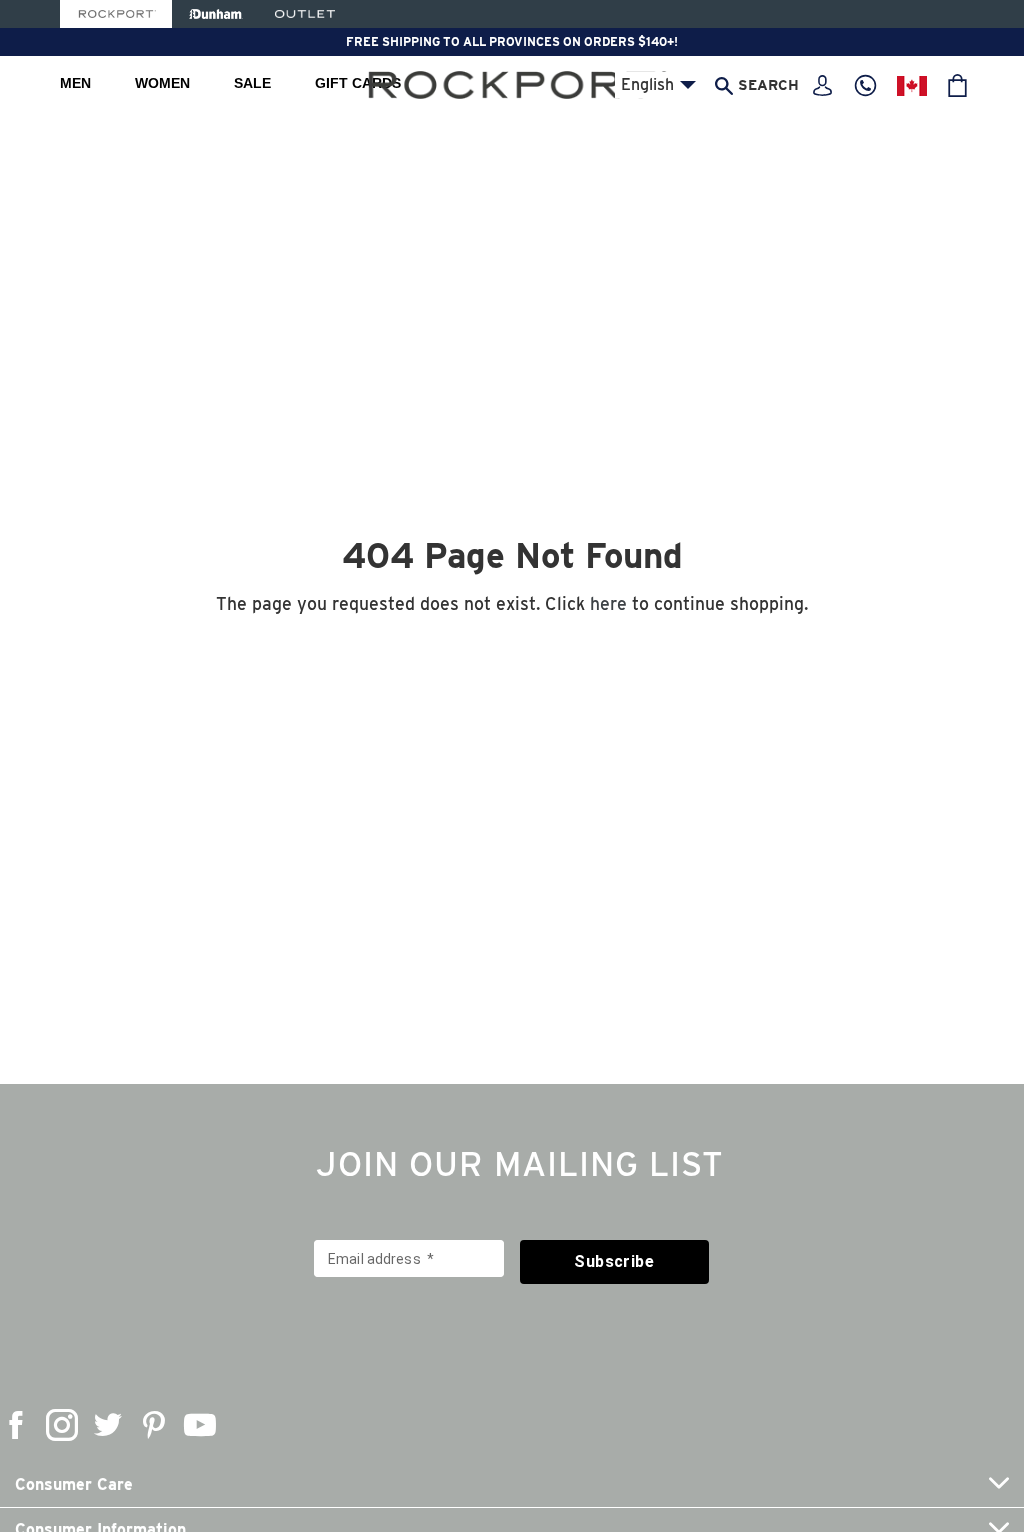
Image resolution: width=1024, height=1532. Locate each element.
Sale (252, 83)
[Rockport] (116, 14)
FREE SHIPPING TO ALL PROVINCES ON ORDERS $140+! (512, 41)
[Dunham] (215, 14)
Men (75, 83)
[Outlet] (305, 14)
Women (162, 83)
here (608, 603)
